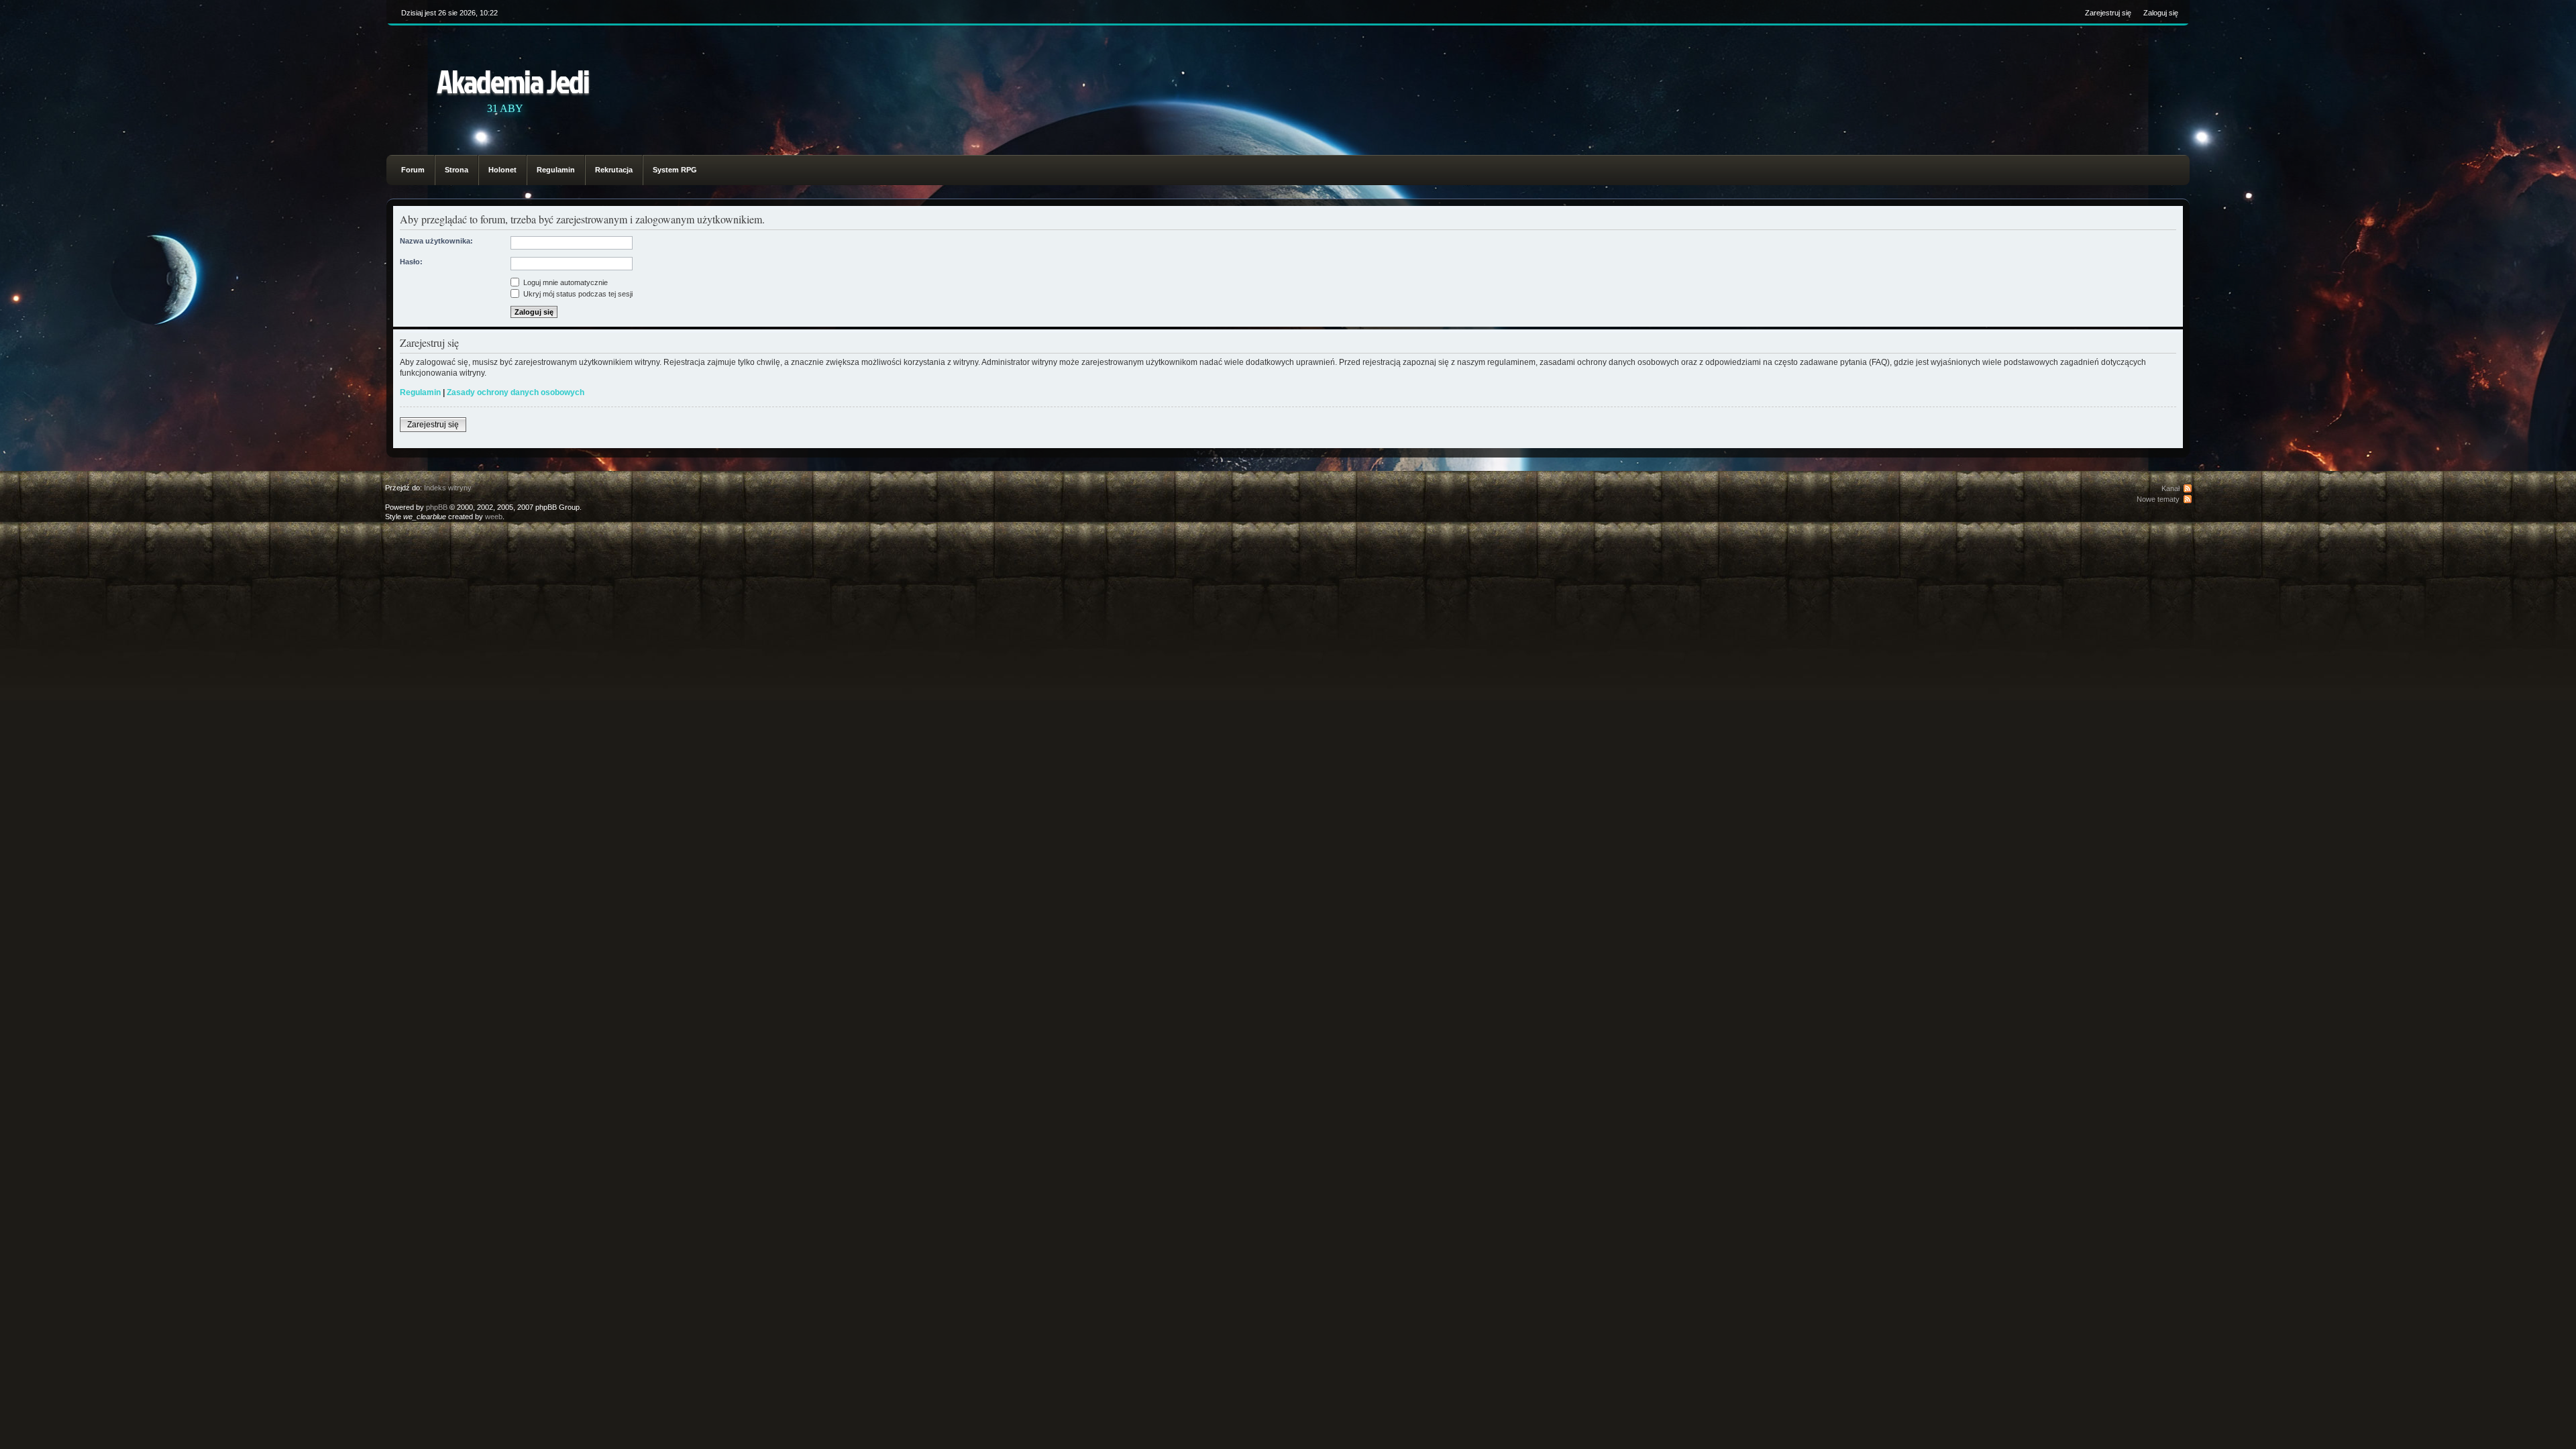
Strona (457, 170)
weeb (494, 517)
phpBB (437, 507)
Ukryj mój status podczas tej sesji (577, 294)
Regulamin (556, 170)
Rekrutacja (614, 170)
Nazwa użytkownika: (436, 241)
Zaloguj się (2161, 13)
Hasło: (411, 262)
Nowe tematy (2158, 499)
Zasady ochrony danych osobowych (516, 392)
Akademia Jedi (513, 81)
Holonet (502, 170)
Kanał (2170, 488)
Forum (413, 170)
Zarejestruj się (2108, 13)
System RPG (675, 170)
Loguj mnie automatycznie (565, 282)
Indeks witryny (448, 488)
